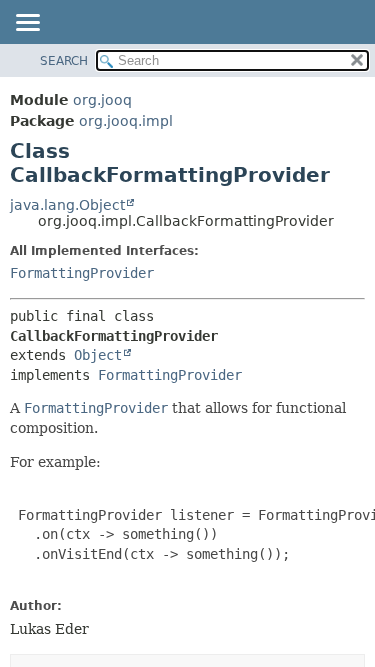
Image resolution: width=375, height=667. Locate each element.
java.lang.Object (67, 205)
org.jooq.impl (126, 121)
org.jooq (102, 100)
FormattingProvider (82, 273)
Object (98, 355)
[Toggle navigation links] (27, 24)
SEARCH (64, 61)
